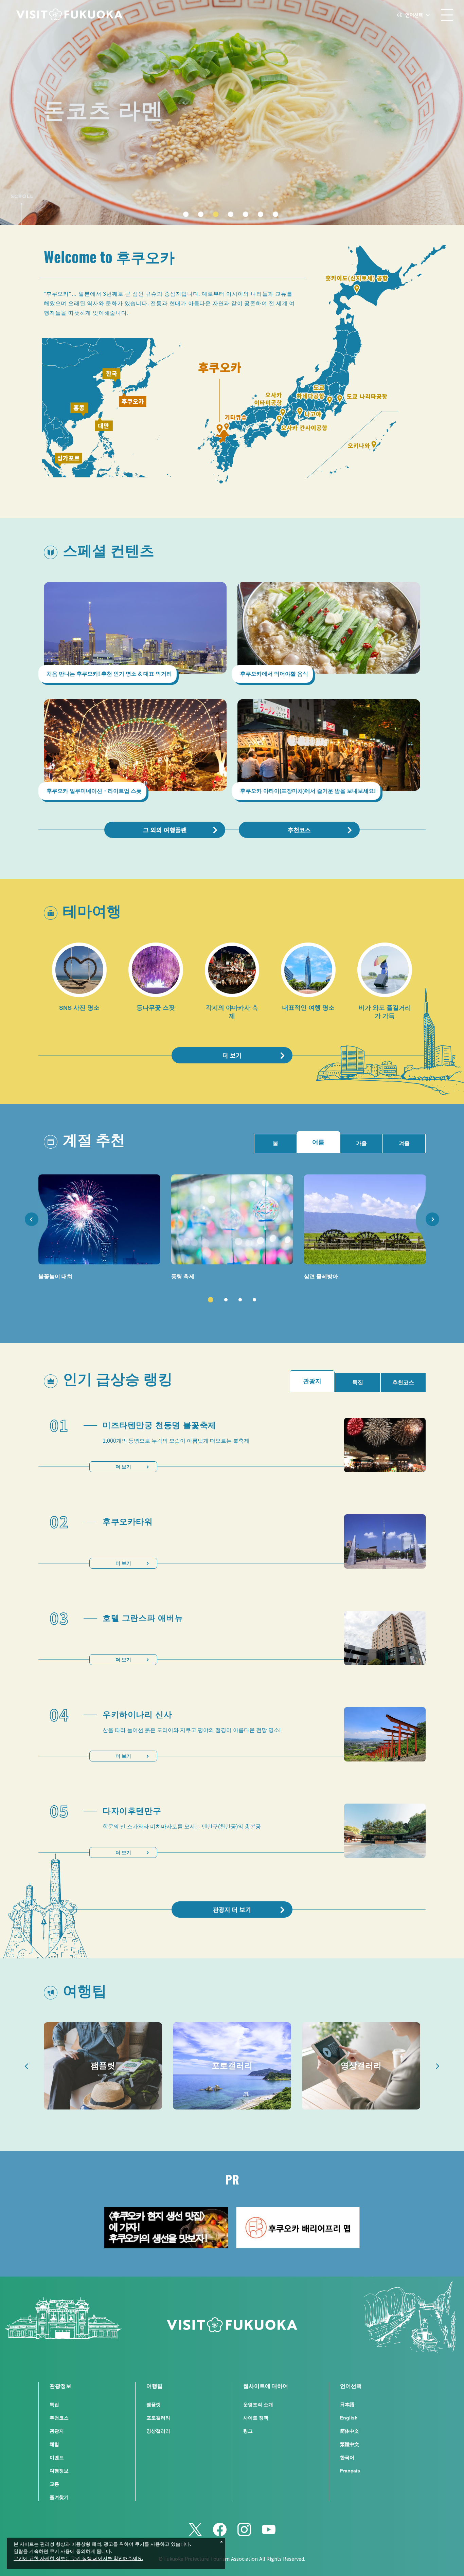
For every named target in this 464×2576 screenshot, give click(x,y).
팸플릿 (154, 2405)
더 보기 (232, 1055)
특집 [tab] (358, 1382)
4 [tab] (254, 1300)
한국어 (347, 2458)
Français (350, 2471)
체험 (54, 2444)
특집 (54, 2405)
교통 (54, 2484)
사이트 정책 (256, 2418)
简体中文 (350, 2431)
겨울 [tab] (404, 1143)
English (349, 2418)
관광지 (57, 2431)
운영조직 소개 (258, 2405)
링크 (248, 2431)
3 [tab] (240, 1300)
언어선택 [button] (414, 15)
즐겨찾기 (59, 2497)
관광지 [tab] (312, 1381)
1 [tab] (211, 1300)
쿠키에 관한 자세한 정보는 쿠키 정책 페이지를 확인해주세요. (78, 2559)
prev (32, 1219)
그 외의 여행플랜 (165, 830)
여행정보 (59, 2471)
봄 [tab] (275, 1143)
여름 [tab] (318, 1142)
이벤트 (57, 2458)
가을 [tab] (361, 1143)
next (432, 1219)
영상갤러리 (158, 2431)
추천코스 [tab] (403, 1382)
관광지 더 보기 (232, 1910)
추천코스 (299, 830)
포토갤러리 (158, 2418)
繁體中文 (350, 2444)
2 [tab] (226, 1300)
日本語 (347, 2405)
